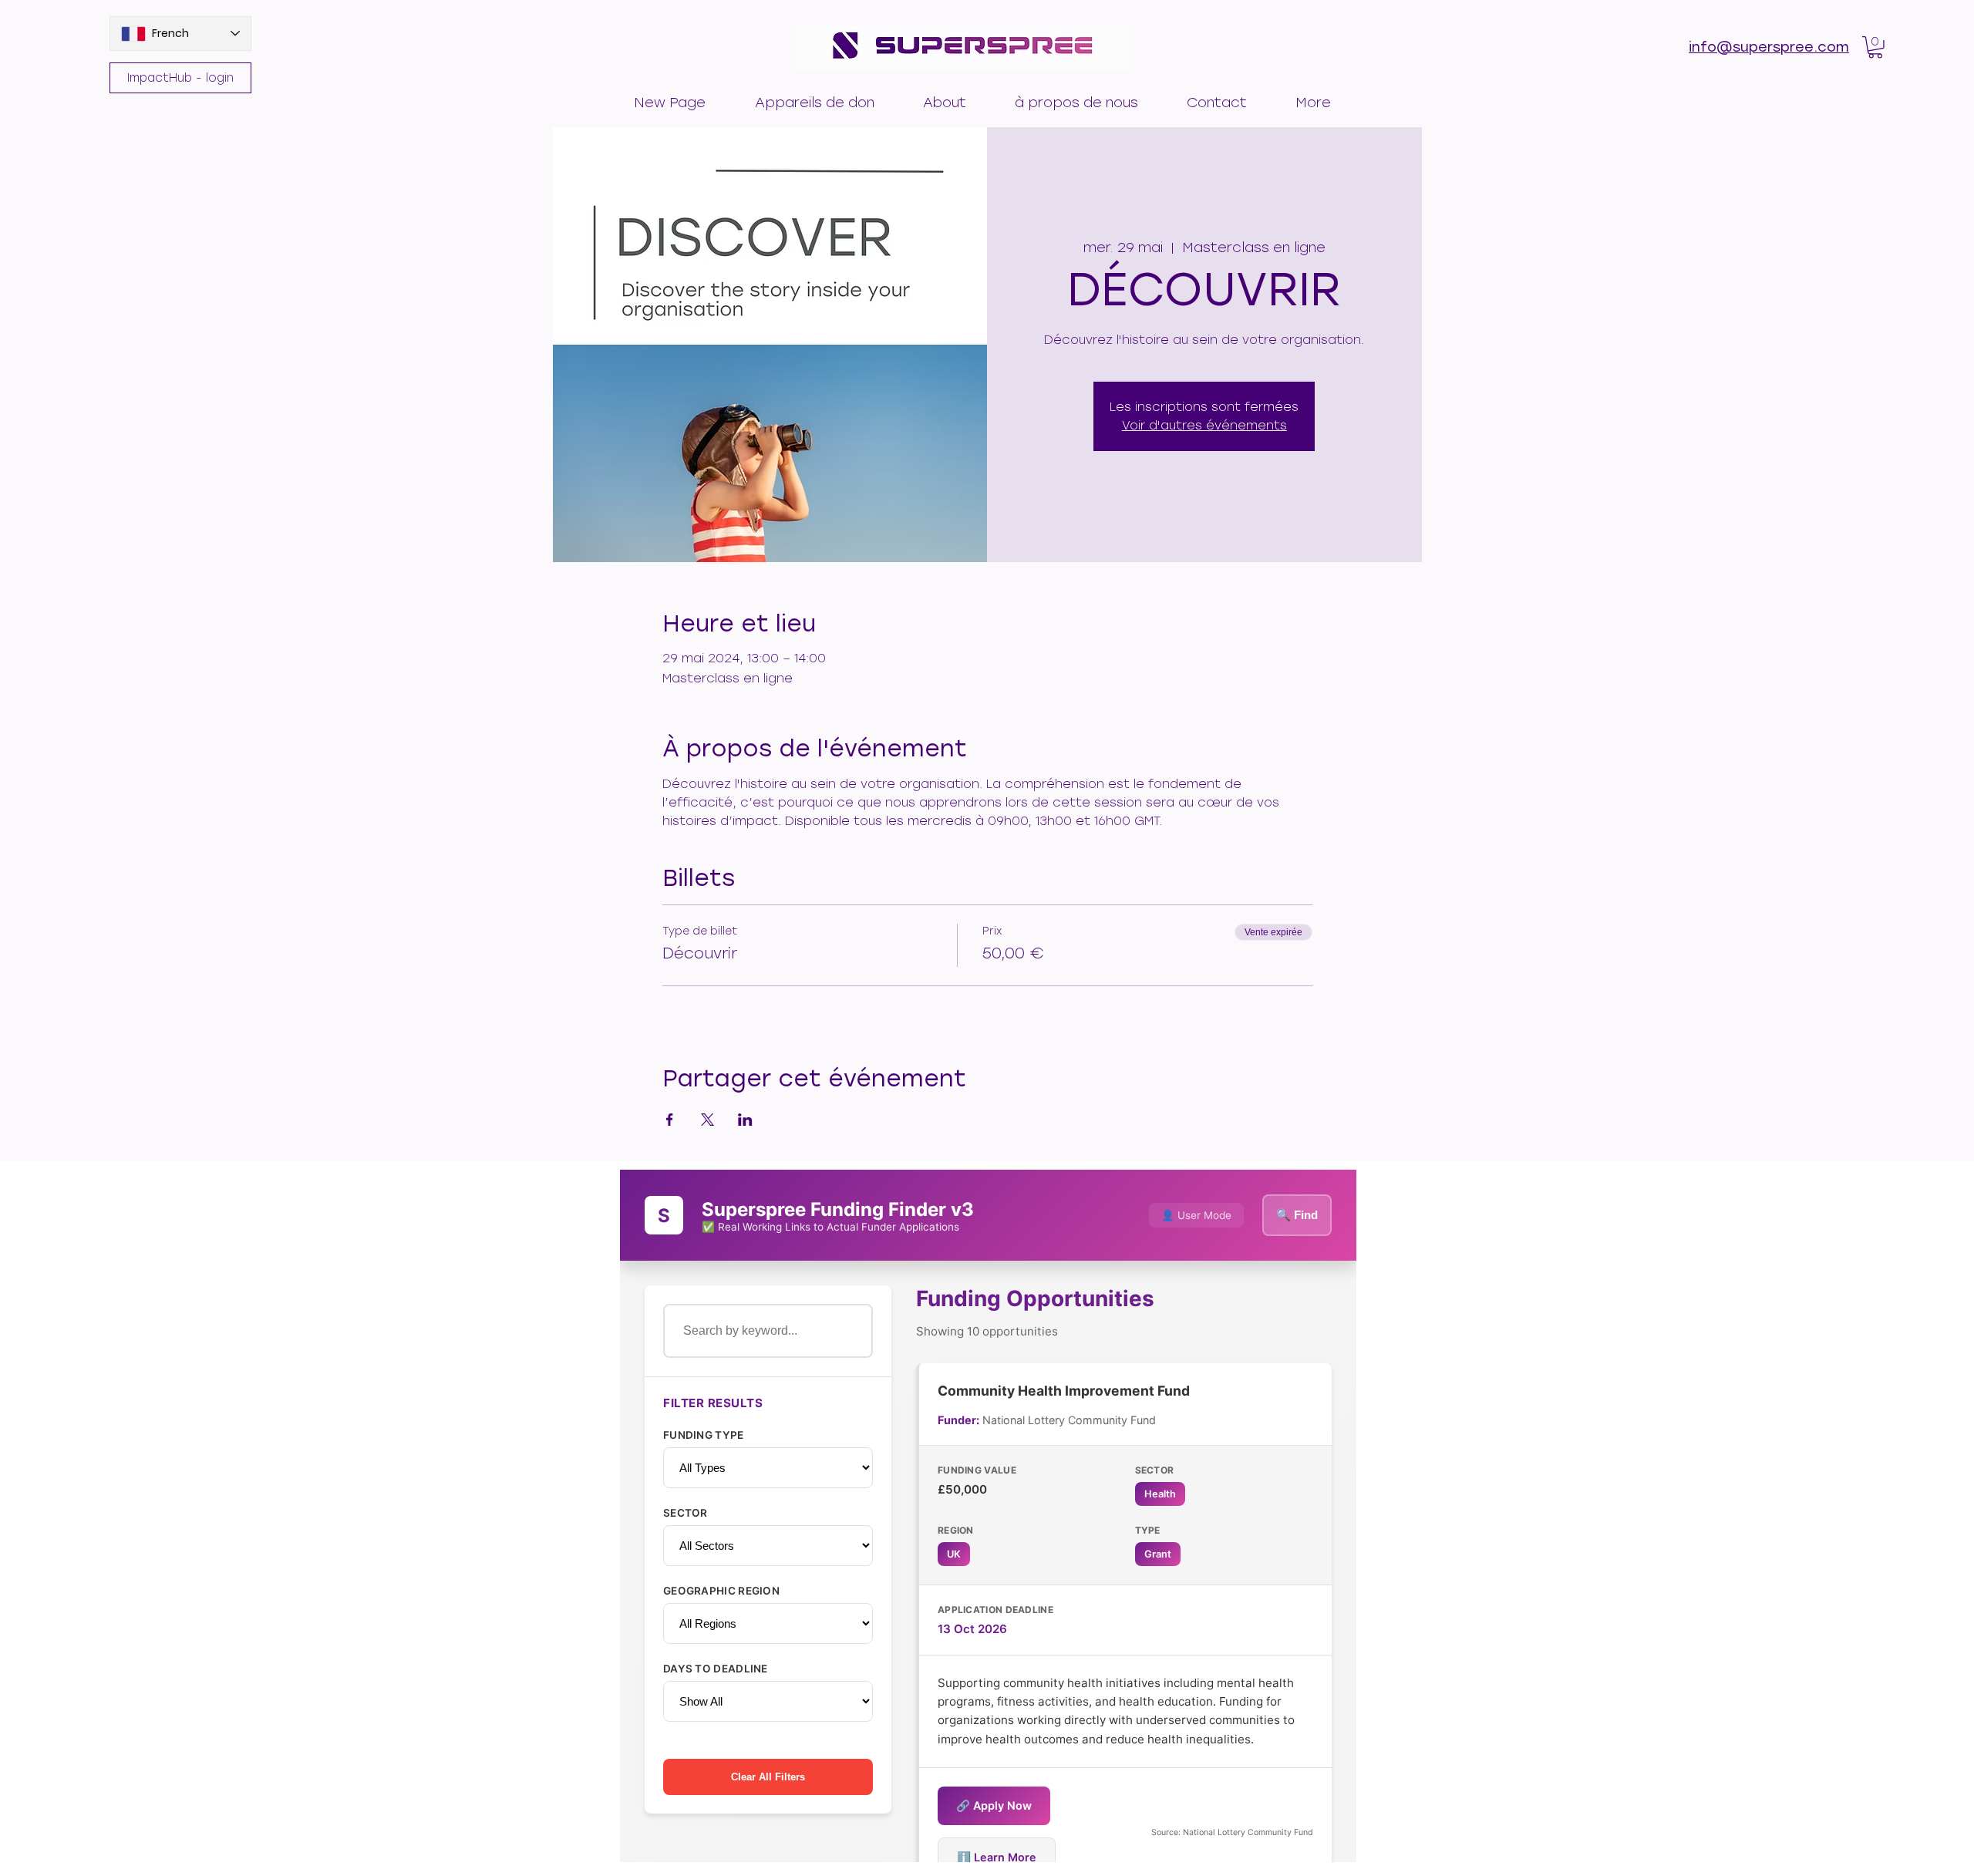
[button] (814, 96)
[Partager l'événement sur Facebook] (670, 1120)
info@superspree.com (1769, 47)
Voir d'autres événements (1204, 425)
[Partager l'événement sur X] (707, 1120)
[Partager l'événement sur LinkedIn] (745, 1120)
